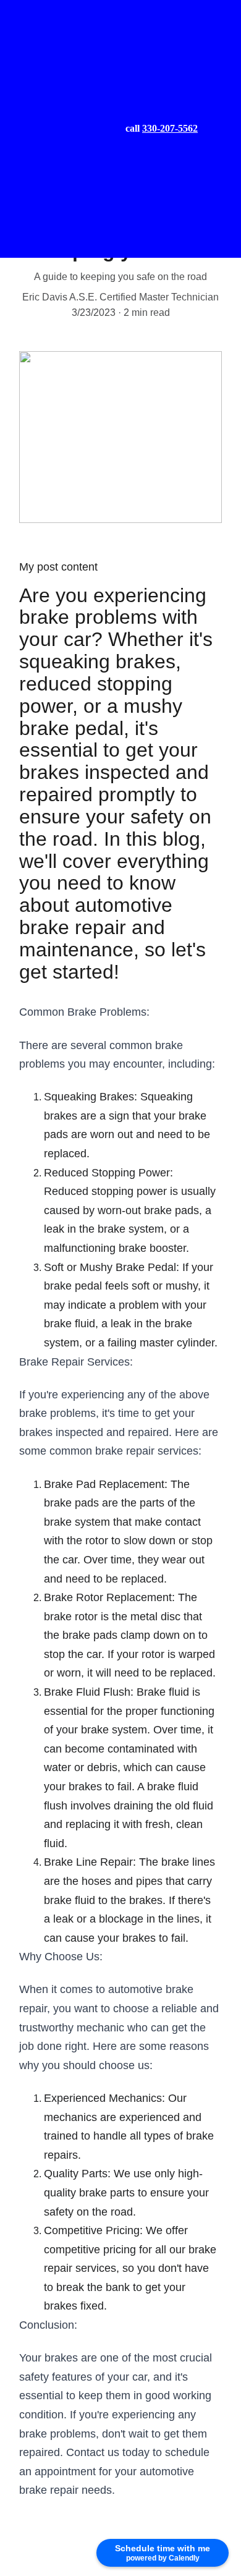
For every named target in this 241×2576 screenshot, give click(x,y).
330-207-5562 (170, 128)
